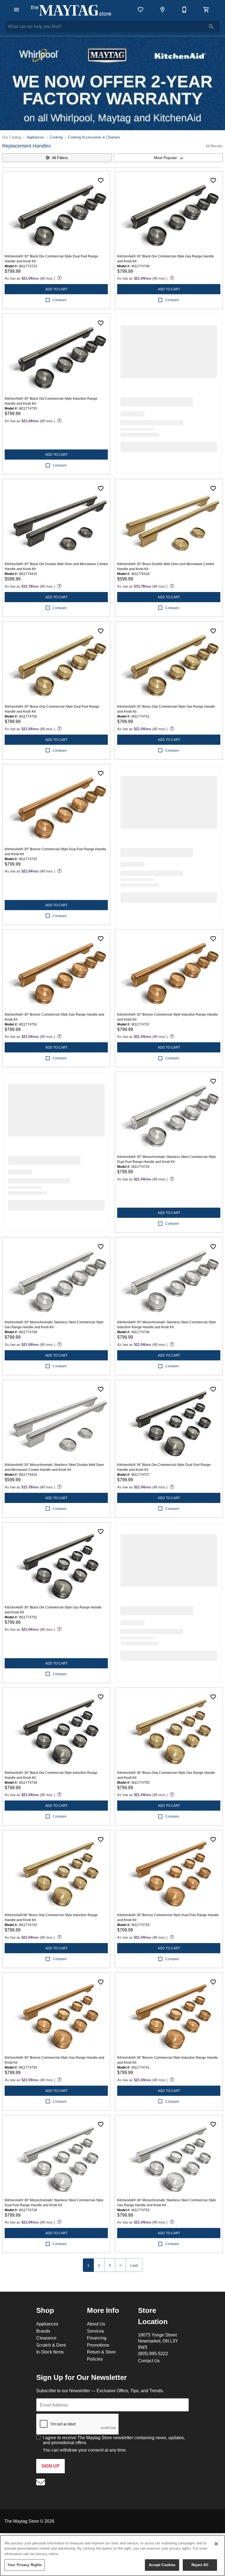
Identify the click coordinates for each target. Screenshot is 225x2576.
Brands (43, 2331)
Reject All (200, 2565)
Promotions (98, 2345)
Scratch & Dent (51, 2345)
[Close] (216, 2544)
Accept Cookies (162, 2565)
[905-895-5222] (184, 10)
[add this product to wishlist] (101, 180)
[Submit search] (211, 27)
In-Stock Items (50, 2352)
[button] (16, 10)
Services (95, 2331)
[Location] (162, 10)
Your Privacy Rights (25, 2565)
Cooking (56, 137)
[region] (113, 2556)
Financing (97, 2338)
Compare (60, 300)
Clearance (46, 2338)
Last (134, 2265)
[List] (140, 10)
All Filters (60, 158)
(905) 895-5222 (153, 2353)
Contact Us (149, 2361)
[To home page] (71, 10)
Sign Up (50, 2466)
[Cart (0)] (206, 10)
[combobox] (168, 158)
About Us (96, 2324)
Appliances (35, 137)
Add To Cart (56, 289)
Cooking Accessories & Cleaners (94, 137)
